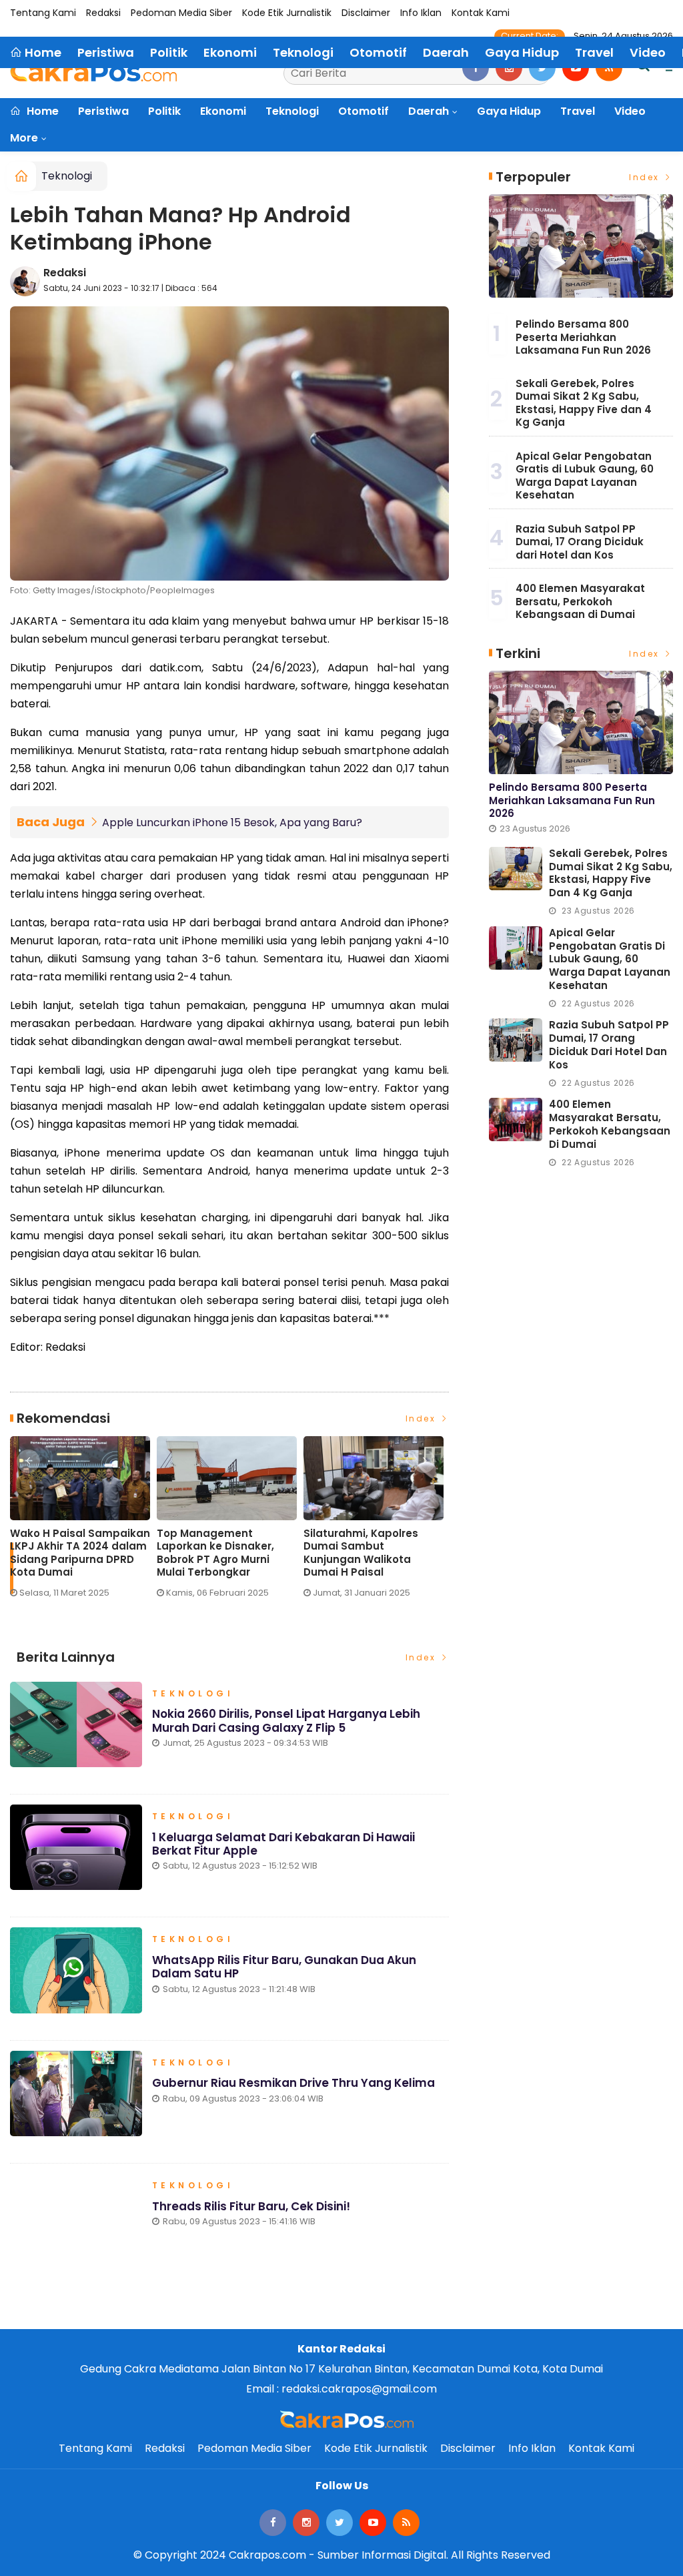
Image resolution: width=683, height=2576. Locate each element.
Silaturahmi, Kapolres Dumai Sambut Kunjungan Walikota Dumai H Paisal (361, 1553)
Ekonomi (223, 111)
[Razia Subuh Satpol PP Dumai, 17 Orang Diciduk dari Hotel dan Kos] (516, 1040)
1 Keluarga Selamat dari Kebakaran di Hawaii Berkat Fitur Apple (283, 1844)
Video (630, 111)
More (24, 138)
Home (41, 111)
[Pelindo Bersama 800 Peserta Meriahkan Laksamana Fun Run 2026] (581, 246)
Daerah (429, 111)
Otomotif (364, 111)
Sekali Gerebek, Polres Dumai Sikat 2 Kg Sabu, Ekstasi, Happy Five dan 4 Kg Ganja (584, 403)
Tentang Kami (43, 13)
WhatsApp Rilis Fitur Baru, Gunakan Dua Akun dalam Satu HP (284, 1967)
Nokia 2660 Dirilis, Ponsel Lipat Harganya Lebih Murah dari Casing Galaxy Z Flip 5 (286, 1720)
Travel (578, 111)
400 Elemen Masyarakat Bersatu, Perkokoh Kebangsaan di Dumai (580, 601)
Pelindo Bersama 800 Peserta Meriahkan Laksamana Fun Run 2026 (583, 337)
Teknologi (292, 111)
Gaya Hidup (509, 111)
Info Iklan (421, 13)
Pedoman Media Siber (181, 13)
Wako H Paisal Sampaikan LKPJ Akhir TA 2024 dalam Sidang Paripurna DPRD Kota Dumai (80, 1553)
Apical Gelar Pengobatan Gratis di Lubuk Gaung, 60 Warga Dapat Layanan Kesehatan (585, 476)
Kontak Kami (481, 13)
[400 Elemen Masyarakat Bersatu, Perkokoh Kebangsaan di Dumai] (516, 1119)
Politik (164, 111)
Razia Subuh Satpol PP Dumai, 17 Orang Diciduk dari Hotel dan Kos (580, 542)
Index (423, 1418)
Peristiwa (103, 111)
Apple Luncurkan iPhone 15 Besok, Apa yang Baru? (232, 823)
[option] (83, 1523)
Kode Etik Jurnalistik (287, 13)
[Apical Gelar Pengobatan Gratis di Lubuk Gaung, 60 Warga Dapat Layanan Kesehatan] (516, 948)
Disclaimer (366, 13)
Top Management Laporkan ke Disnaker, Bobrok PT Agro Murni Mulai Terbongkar (215, 1553)
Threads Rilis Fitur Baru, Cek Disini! (251, 2206)
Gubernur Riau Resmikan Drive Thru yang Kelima (293, 2083)
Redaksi (103, 13)
